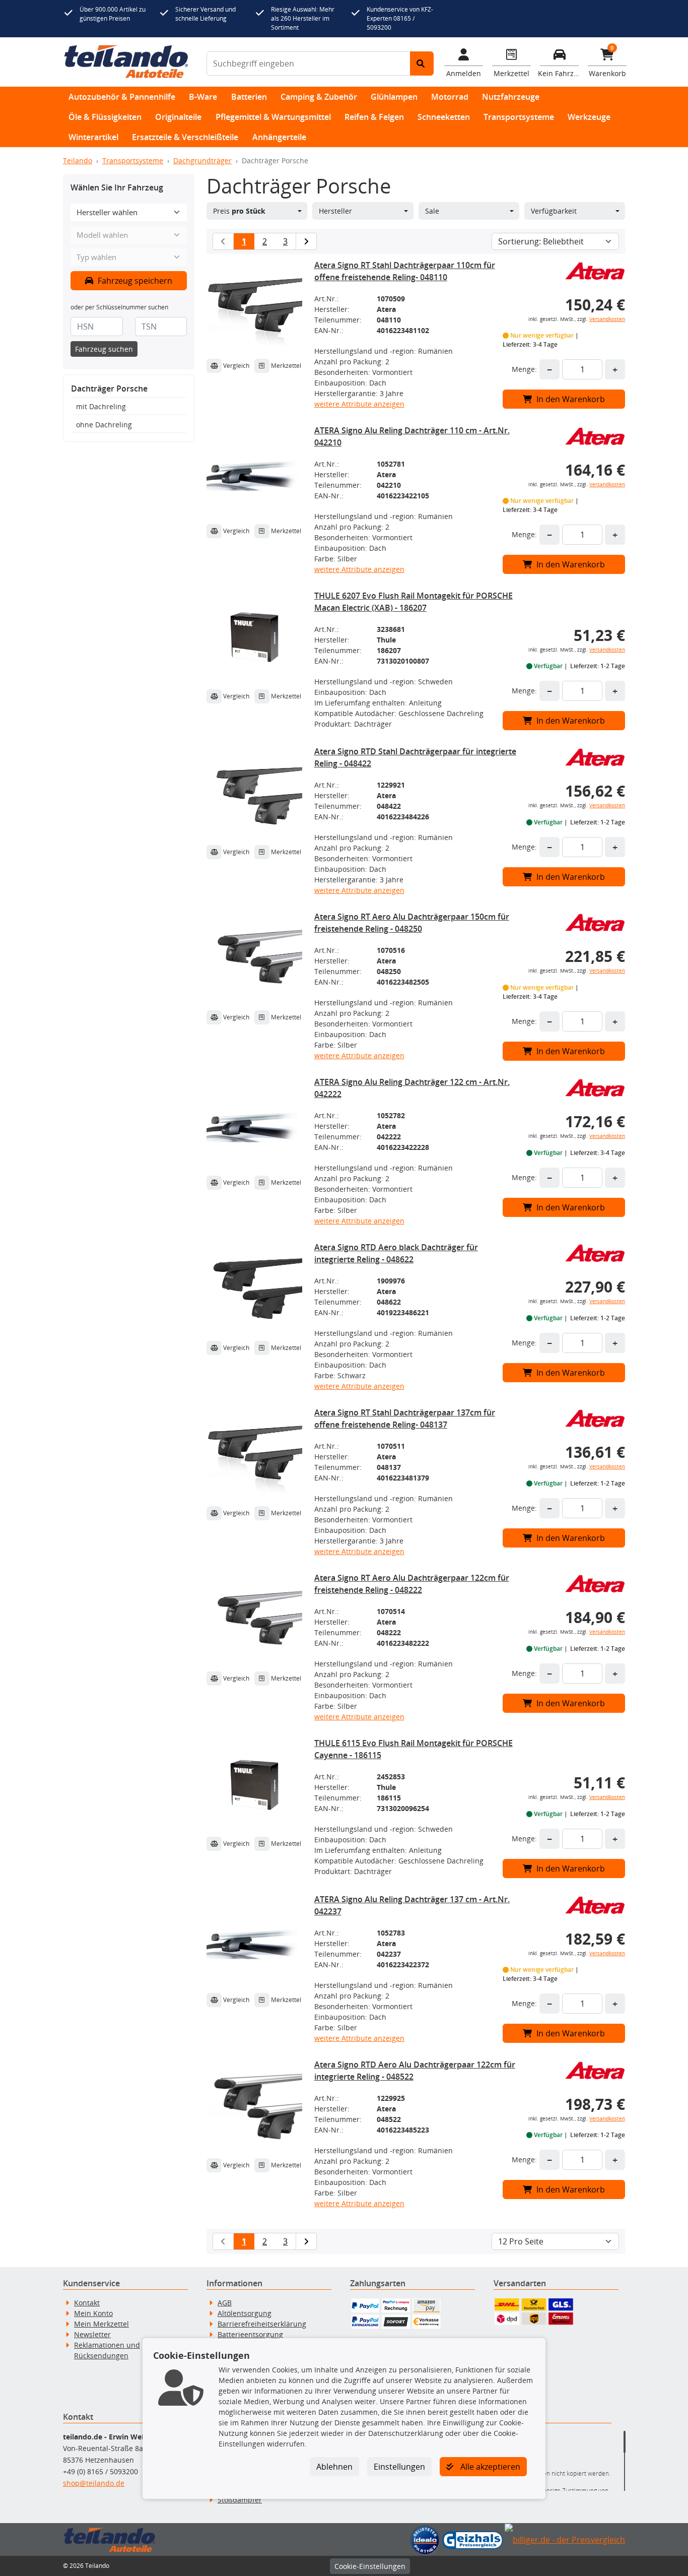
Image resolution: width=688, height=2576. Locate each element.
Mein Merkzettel (101, 2324)
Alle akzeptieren (489, 2467)
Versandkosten (607, 319)
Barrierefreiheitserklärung (262, 2324)
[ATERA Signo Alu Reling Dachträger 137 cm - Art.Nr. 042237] (254, 1941)
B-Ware (203, 97)
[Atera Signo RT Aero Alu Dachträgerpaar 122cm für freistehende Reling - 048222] (254, 1620)
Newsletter (92, 2334)
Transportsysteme (519, 117)
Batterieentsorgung (250, 2334)
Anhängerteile (279, 137)
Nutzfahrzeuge (511, 97)
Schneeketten (444, 117)
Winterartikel (93, 137)
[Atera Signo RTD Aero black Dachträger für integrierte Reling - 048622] (254, 1289)
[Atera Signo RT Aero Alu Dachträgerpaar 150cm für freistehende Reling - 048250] (254, 958)
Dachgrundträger (202, 160)
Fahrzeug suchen (104, 349)
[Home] (126, 62)
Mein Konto (93, 2313)
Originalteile (178, 117)
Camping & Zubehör (319, 97)
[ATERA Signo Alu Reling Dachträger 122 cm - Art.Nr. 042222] (254, 1124)
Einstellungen (399, 2467)
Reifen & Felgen (374, 117)
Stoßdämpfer (240, 2500)
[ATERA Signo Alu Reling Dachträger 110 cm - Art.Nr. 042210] (254, 472)
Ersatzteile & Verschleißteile (185, 137)
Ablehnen (334, 2467)
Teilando (78, 160)
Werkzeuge (589, 117)
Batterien (249, 97)
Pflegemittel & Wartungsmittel (273, 117)
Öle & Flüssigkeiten (105, 117)
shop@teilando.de (94, 2483)
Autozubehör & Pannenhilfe (122, 97)
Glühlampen (394, 97)
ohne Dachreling (104, 425)
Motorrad (450, 97)
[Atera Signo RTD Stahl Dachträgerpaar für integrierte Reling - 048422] (254, 793)
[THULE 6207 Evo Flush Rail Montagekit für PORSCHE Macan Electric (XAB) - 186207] (254, 637)
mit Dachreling (101, 406)
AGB (225, 2303)
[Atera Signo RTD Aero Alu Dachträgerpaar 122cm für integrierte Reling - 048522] (254, 2106)
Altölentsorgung (245, 2313)
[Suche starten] (422, 63)
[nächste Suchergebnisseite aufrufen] (306, 241)
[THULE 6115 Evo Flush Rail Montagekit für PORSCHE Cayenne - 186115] (254, 1785)
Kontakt (87, 2303)
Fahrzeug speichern (134, 281)
